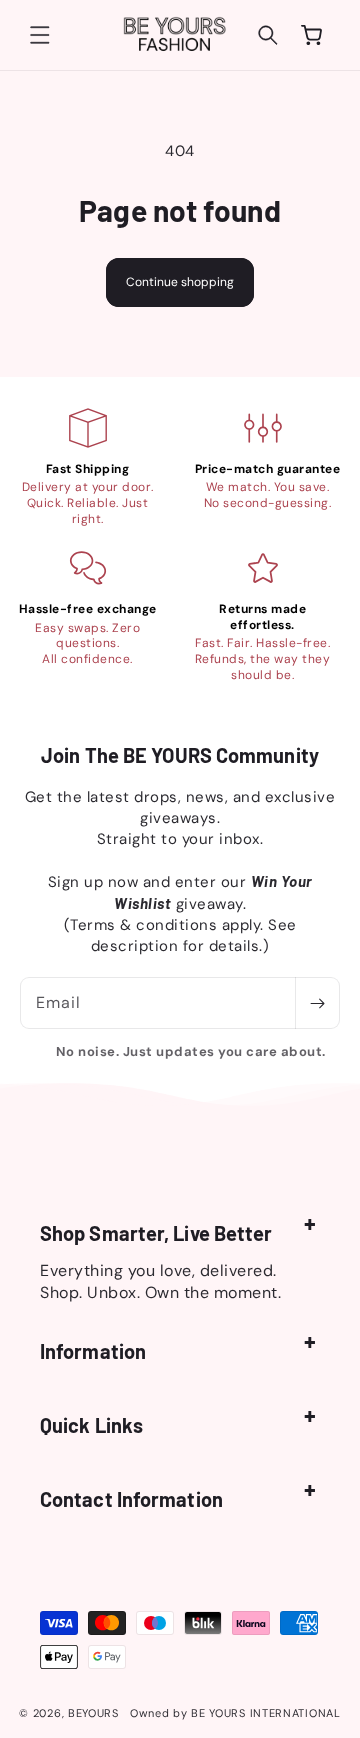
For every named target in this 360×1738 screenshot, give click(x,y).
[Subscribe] (317, 1003)
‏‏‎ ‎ (125, 1713)
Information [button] (93, 1351)
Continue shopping (180, 282)
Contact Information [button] (131, 1499)
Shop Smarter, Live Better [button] (156, 1233)
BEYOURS (93, 1713)
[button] (40, 35)
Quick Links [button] (91, 1425)
